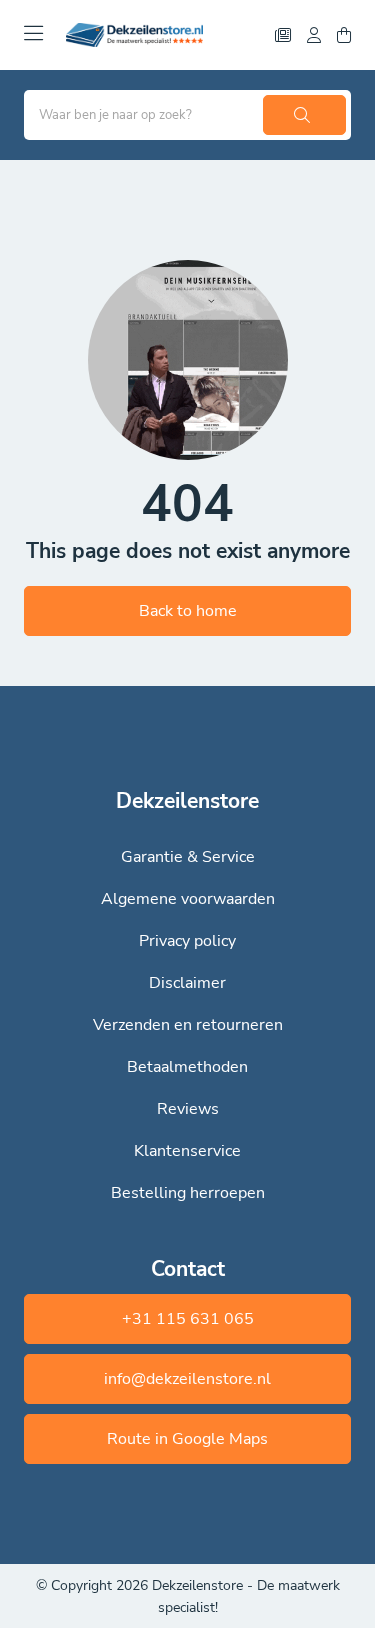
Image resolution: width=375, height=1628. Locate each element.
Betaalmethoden (187, 1067)
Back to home (188, 611)
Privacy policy (187, 941)
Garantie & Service (188, 857)
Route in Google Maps (187, 1439)
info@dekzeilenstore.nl (187, 1379)
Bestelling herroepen (188, 1193)
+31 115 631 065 (188, 1319)
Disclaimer (187, 983)
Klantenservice (187, 1151)
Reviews (188, 1109)
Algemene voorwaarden (188, 899)
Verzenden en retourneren (188, 1025)
